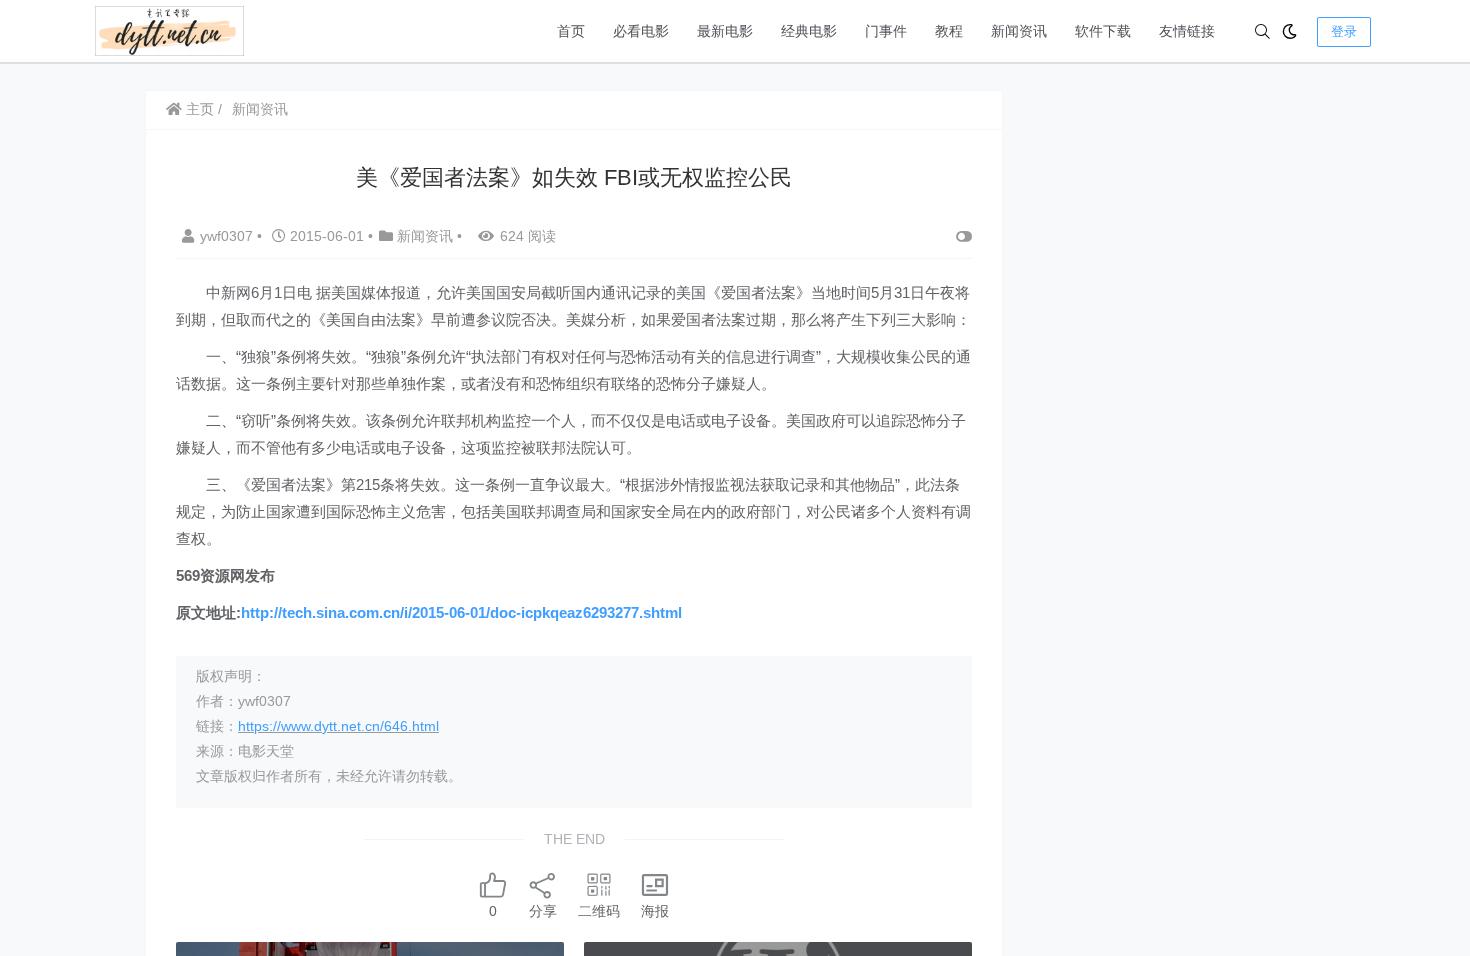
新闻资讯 (1019, 31)
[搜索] (1262, 31)
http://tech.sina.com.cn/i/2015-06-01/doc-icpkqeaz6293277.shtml (461, 612)
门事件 (886, 31)
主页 (198, 109)
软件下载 (1103, 31)
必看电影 (641, 31)
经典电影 (809, 31)
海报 (655, 911)
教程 (949, 31)
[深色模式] (1289, 31)
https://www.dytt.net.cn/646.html (338, 726)
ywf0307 (228, 236)
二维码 (599, 911)
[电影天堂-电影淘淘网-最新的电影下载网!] (169, 29)
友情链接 (1187, 31)
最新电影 (725, 31)
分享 (543, 911)
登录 (1344, 31)
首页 (571, 31)
